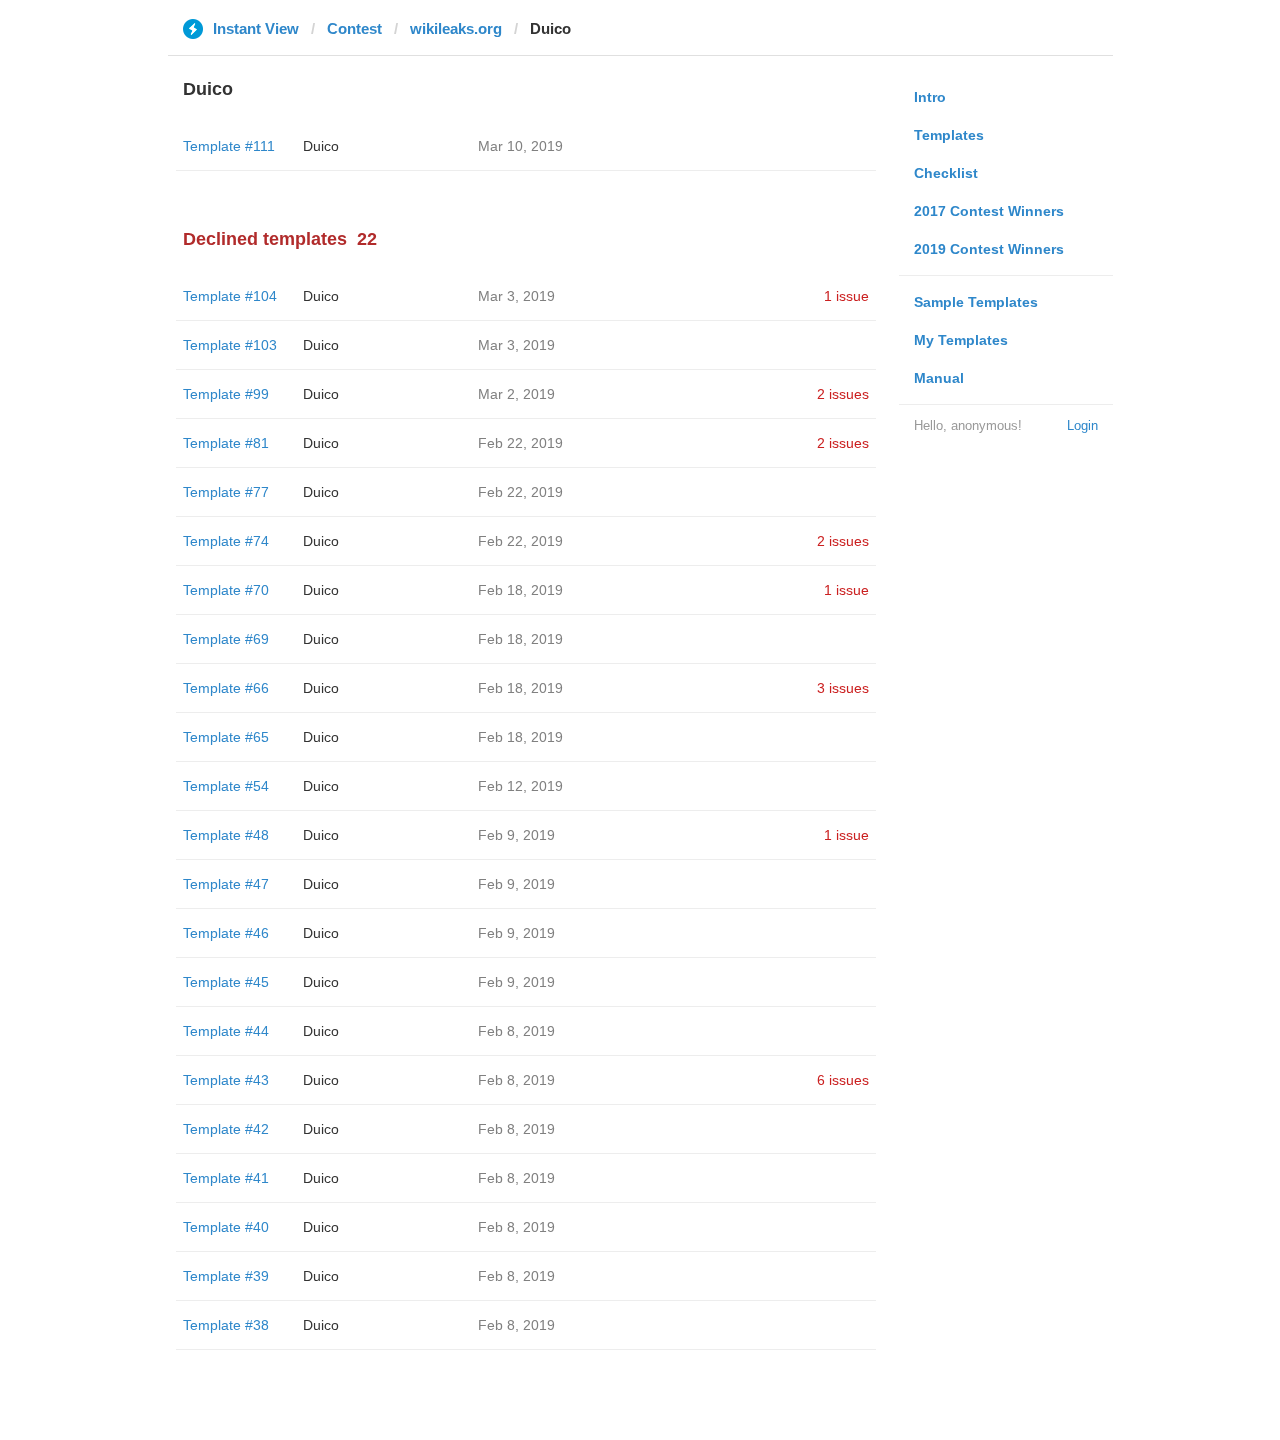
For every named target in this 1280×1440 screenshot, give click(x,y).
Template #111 (229, 146)
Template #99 (226, 394)
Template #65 (226, 737)
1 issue (846, 296)
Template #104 (230, 296)
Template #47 (226, 884)
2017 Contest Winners (989, 211)
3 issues (843, 688)
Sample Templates (976, 302)
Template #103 (230, 345)
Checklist (946, 173)
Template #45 (226, 982)
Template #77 (226, 492)
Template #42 (226, 1129)
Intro (930, 97)
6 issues (843, 1080)
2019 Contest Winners (989, 249)
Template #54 (226, 786)
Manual (939, 378)
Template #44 (226, 1031)
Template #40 (226, 1227)
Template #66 (226, 688)
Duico (321, 146)
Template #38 (226, 1325)
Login (1082, 425)
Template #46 (226, 933)
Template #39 (226, 1276)
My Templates (961, 340)
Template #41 (226, 1178)
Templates (949, 135)
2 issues (843, 394)
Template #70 (226, 590)
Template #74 (226, 541)
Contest (354, 28)
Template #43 (226, 1080)
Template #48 (226, 835)
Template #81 (226, 443)
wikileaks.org (456, 28)
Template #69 (226, 639)
